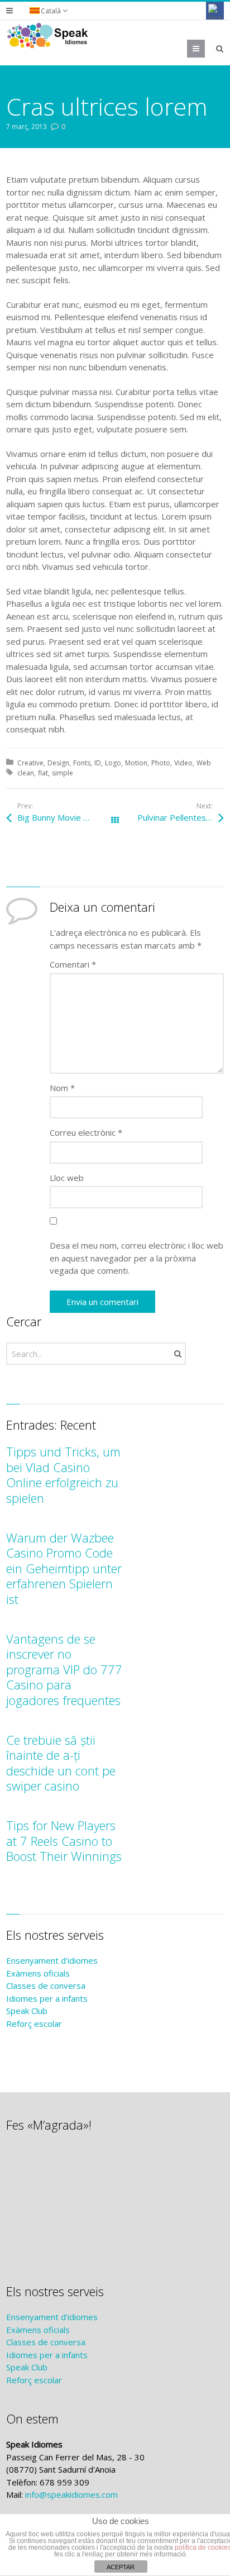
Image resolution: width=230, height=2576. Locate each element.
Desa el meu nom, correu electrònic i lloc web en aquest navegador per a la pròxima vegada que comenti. (136, 1258)
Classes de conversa (46, 1985)
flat (43, 773)
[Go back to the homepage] (48, 36)
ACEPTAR (121, 2567)
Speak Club (27, 2011)
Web (204, 763)
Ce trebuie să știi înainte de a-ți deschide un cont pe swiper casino (61, 1763)
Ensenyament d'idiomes (52, 1960)
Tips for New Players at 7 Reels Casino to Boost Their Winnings (64, 1841)
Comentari (73, 964)
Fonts (82, 763)
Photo (161, 763)
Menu (205, 49)
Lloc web (67, 1178)
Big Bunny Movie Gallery (64, 817)
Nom (62, 1088)
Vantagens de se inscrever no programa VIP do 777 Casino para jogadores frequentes (64, 1669)
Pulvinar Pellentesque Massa (181, 817)
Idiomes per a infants (47, 1998)
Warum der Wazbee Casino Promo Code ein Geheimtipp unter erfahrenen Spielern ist (64, 1568)
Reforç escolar (34, 2023)
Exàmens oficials (38, 1973)
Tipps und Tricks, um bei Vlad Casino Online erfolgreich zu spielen (63, 1475)
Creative (30, 763)
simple (63, 773)
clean (26, 773)
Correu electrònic (86, 1132)
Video (183, 763)
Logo (113, 763)
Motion (136, 763)
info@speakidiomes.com (71, 2494)
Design (58, 763)
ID (98, 763)
